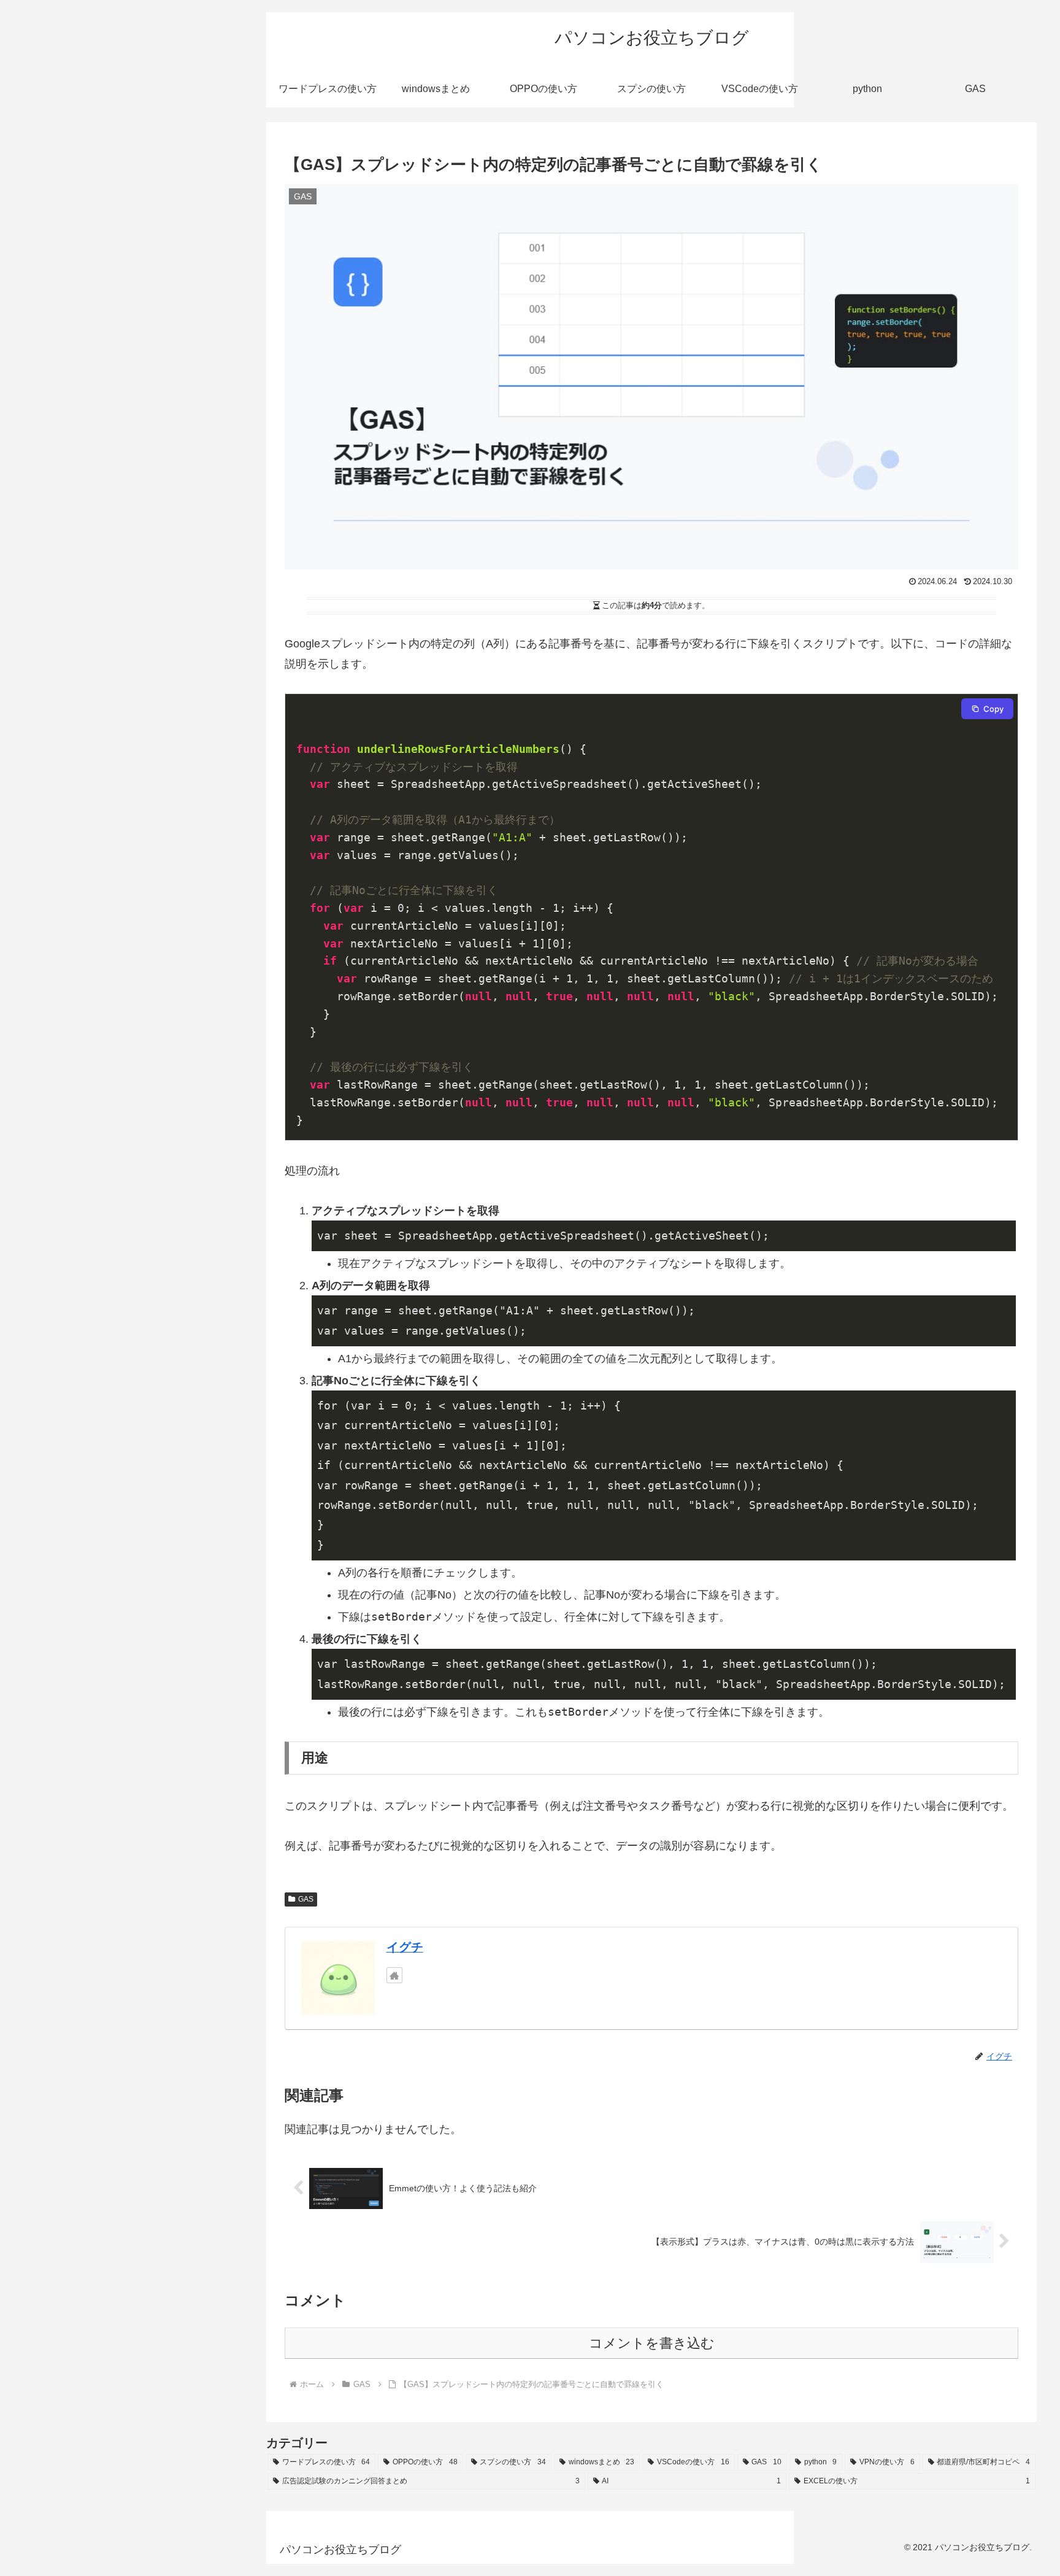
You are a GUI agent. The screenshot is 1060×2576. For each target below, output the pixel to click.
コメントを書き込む (652, 2343)
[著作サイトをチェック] (394, 1975)
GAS (306, 1899)
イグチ (405, 1947)
